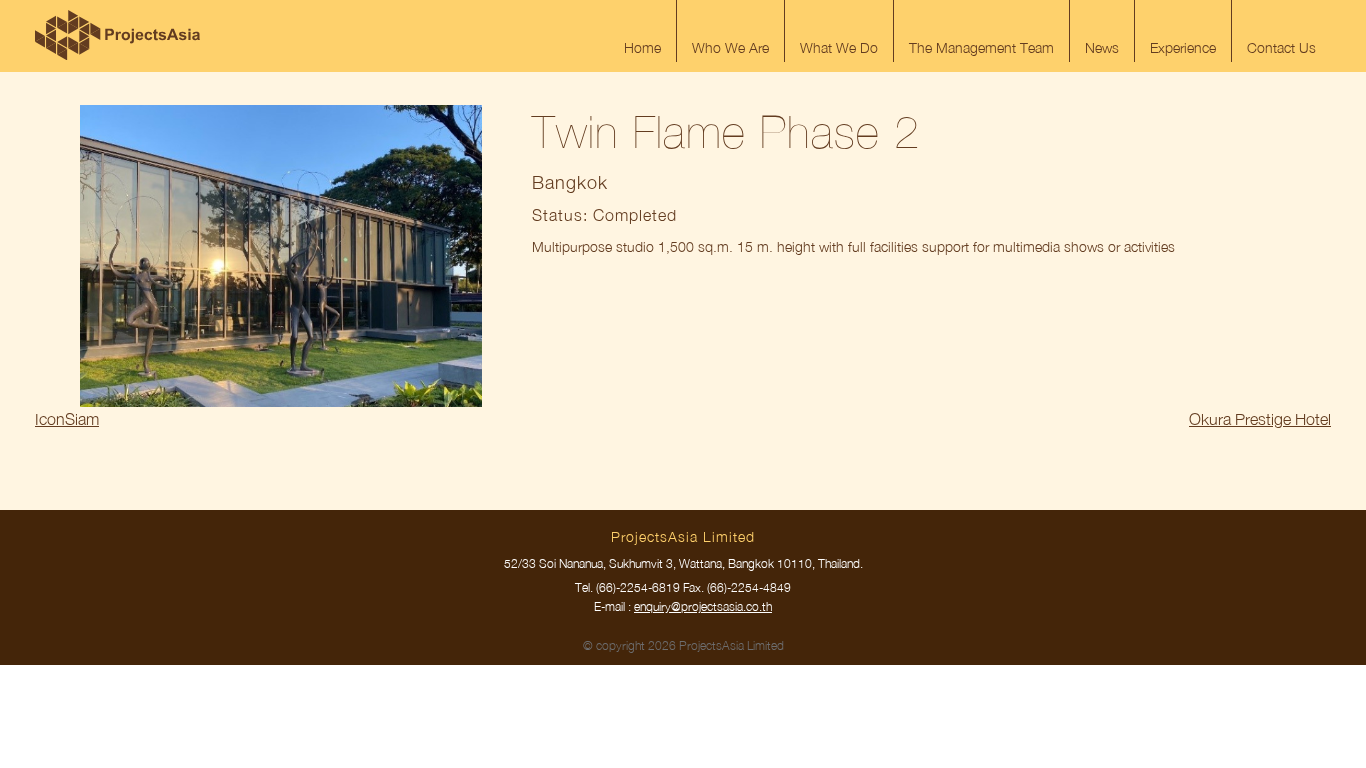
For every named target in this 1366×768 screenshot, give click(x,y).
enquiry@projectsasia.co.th (703, 606)
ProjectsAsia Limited (117, 35)
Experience (1183, 47)
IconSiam (67, 419)
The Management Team (981, 47)
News (1102, 47)
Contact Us (1281, 47)
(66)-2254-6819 (638, 587)
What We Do (839, 47)
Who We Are (730, 47)
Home (642, 47)
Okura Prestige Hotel (1260, 419)
